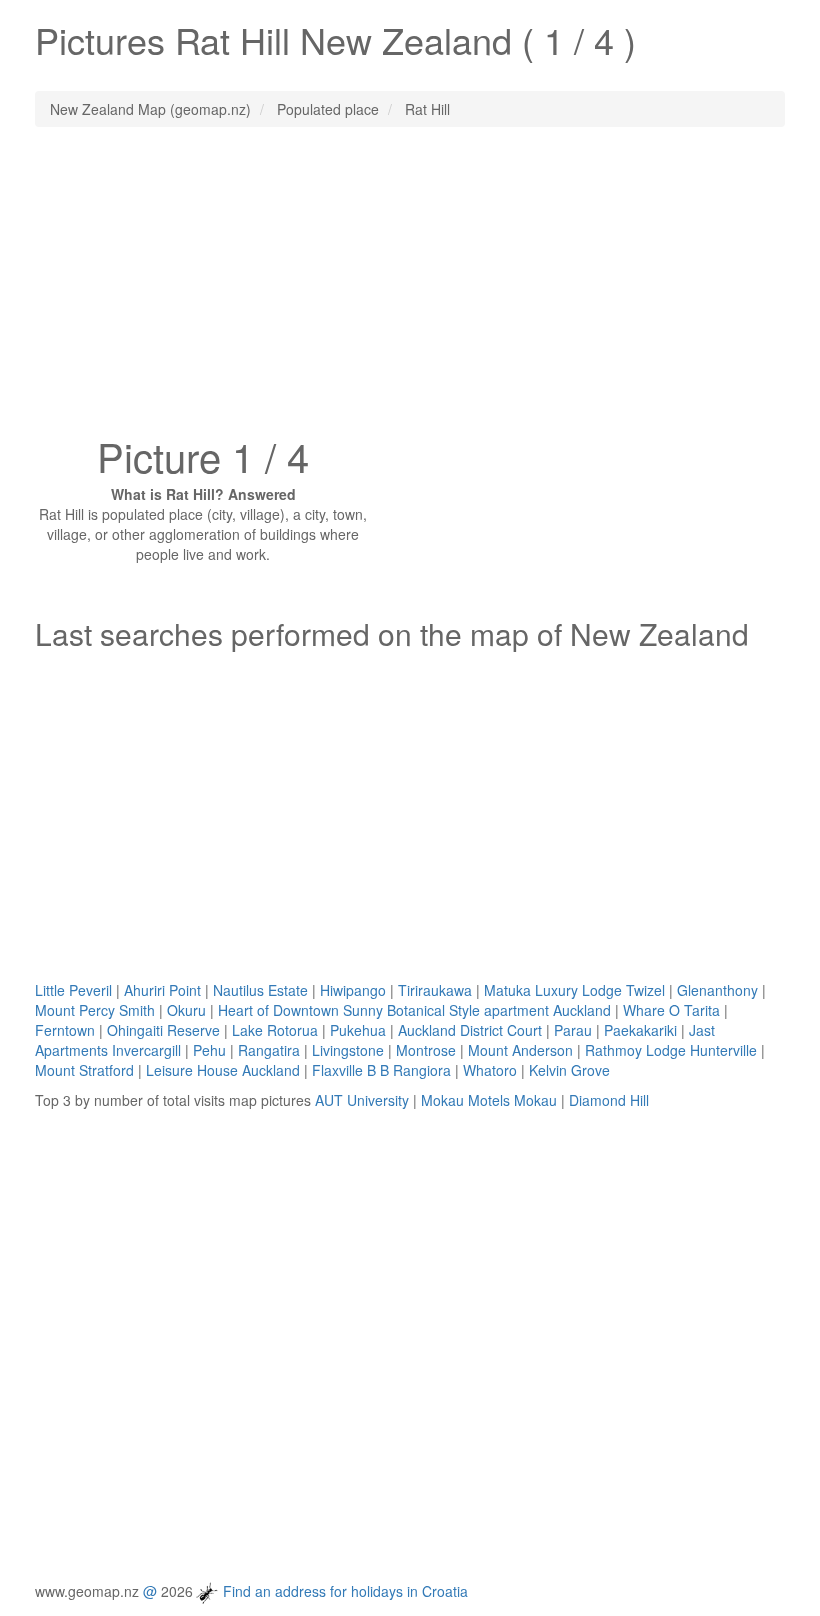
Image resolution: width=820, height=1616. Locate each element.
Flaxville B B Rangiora (381, 1070)
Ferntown (65, 1030)
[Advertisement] (410, 287)
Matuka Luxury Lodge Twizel (574, 990)
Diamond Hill (609, 1100)
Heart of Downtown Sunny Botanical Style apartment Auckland (414, 1010)
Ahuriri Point (162, 990)
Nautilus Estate (260, 990)
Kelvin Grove (569, 1070)
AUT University (362, 1100)
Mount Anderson (520, 1050)
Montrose (426, 1050)
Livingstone (348, 1050)
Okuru (186, 1010)
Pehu (209, 1050)
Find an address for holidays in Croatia (345, 1590)
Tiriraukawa (435, 990)
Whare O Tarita (671, 1010)
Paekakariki (640, 1030)
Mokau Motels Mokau (489, 1100)
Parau (573, 1030)
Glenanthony (717, 990)
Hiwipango (353, 990)
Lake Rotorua (275, 1030)
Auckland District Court (470, 1030)
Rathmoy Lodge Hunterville (671, 1050)
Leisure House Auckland (223, 1070)
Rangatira (269, 1050)
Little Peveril (73, 990)
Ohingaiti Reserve (163, 1030)
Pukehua (358, 1030)
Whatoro (490, 1070)
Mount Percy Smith (95, 1010)
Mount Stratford (84, 1070)
